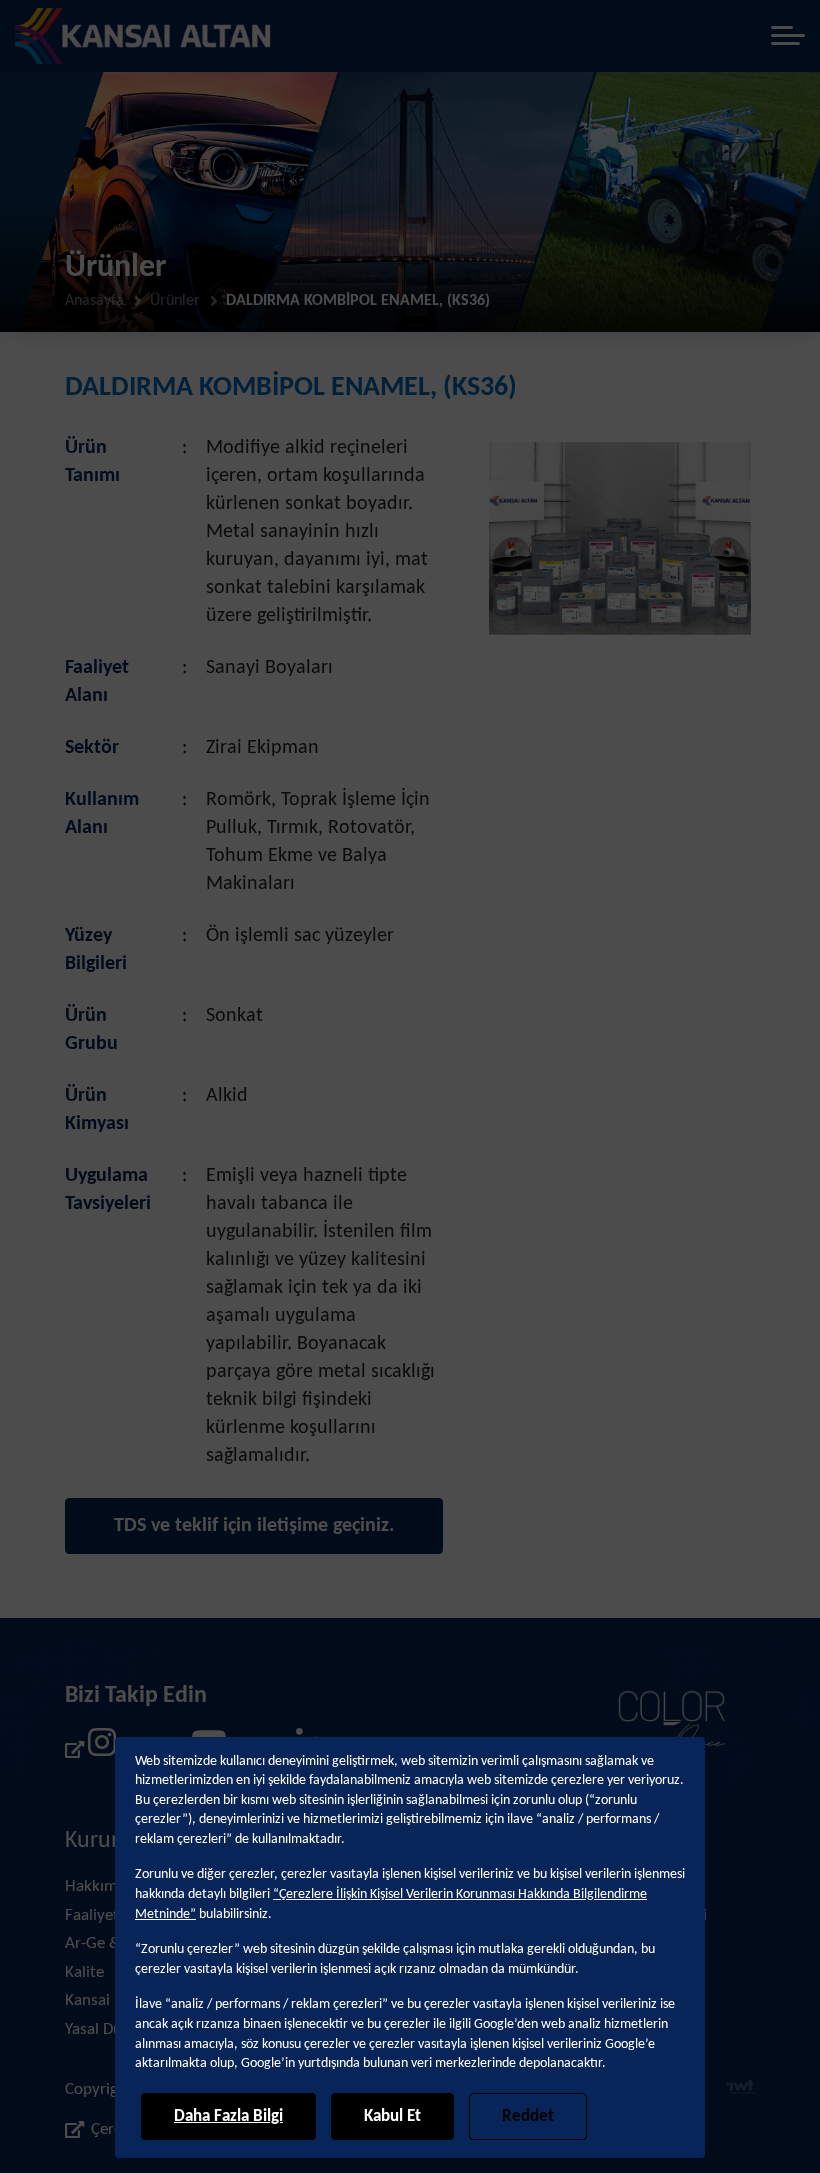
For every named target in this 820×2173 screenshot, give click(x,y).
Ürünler (175, 301)
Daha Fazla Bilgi (228, 2116)
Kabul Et (392, 2116)
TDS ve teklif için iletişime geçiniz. (254, 1526)
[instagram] (91, 1749)
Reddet (528, 2116)
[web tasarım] (740, 2090)
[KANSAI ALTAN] (143, 36)
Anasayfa (94, 301)
